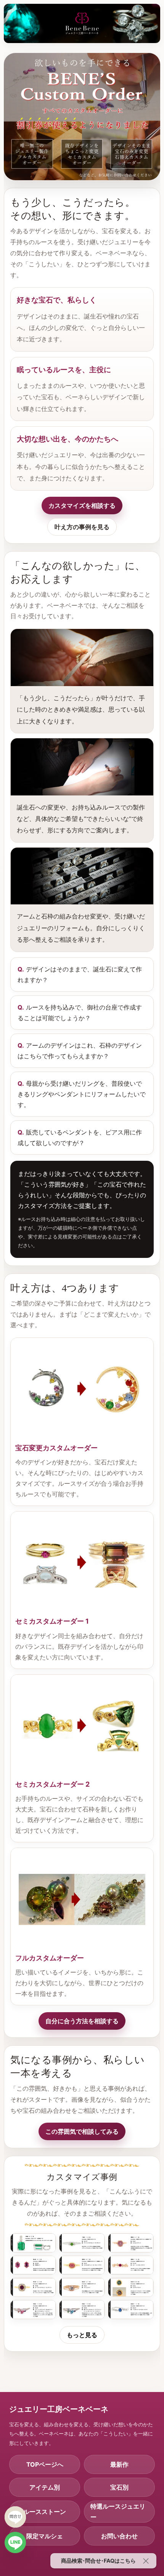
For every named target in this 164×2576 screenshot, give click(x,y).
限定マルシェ (45, 2536)
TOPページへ (45, 2464)
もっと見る (82, 2335)
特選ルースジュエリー (118, 2512)
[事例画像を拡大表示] (33, 2243)
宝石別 (119, 2487)
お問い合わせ (119, 2536)
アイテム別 (45, 2487)
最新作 (119, 2464)
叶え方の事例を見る (82, 527)
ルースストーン (45, 2512)
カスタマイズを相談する (82, 506)
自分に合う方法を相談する (82, 2021)
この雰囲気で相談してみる (82, 2131)
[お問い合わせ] (15, 2517)
